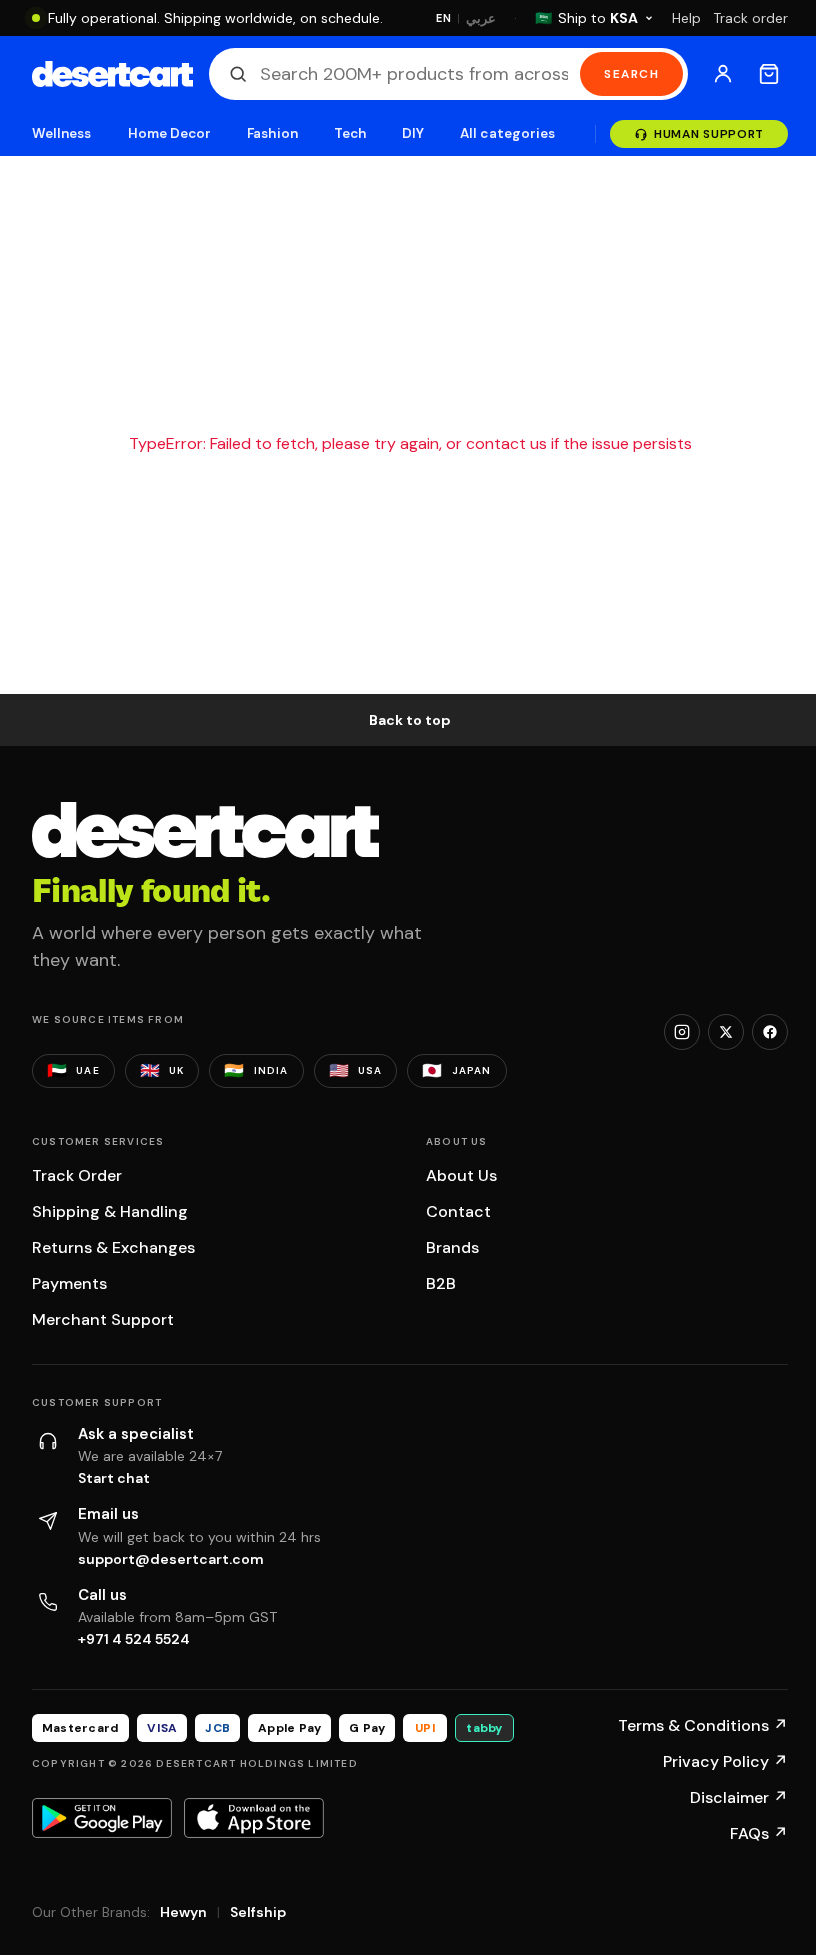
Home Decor (170, 133)
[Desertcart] (112, 74)
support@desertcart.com (171, 1559)
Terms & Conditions (703, 1725)
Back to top (410, 720)
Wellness (62, 133)
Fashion (272, 133)
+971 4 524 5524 (134, 1639)
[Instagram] (682, 1032)
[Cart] (769, 74)
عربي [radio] (481, 18)
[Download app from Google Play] (102, 1818)
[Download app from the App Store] (254, 1818)
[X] (726, 1032)
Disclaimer (739, 1797)
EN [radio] (443, 18)
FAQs (759, 1833)
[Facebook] (770, 1032)
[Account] (723, 74)
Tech (350, 133)
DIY (413, 133)
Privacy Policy (725, 1761)
